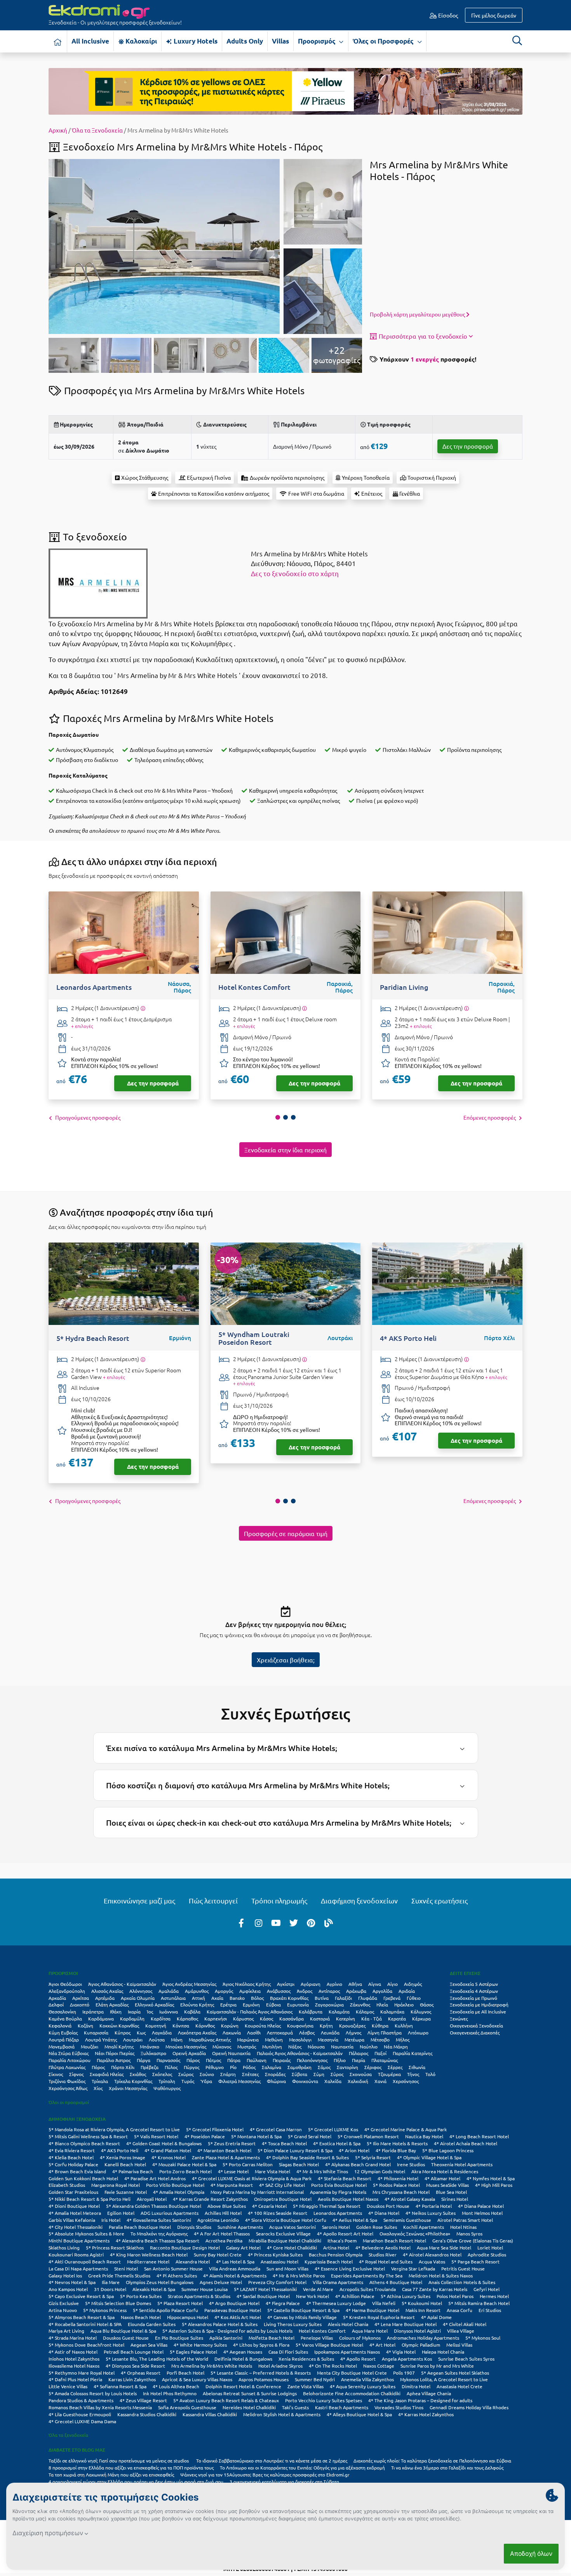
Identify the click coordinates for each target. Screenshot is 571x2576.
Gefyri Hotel (487, 2289)
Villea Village (461, 2331)
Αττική (198, 1998)
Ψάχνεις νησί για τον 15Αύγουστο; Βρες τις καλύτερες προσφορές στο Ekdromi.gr (265, 2475)
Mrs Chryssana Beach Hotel (401, 2192)
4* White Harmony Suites (200, 2345)
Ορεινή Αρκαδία (189, 2053)
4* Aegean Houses (243, 2352)
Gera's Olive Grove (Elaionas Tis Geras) (473, 2240)
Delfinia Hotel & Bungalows (243, 2359)
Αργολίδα (382, 1991)
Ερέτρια (228, 2005)
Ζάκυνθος (360, 2005)
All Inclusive (90, 41)
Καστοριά (320, 2019)
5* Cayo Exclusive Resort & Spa (81, 2296)
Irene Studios (411, 2164)
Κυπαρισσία (96, 2032)
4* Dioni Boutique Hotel (74, 2206)
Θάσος (427, 2005)
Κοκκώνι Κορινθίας (119, 2025)
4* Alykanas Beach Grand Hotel (358, 2164)
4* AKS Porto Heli (120, 2150)
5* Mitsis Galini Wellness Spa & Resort (88, 2136)
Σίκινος (56, 2074)
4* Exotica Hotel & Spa (337, 2143)
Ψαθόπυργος (167, 2088)
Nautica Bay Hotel (424, 2136)
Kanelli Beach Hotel (125, 2164)
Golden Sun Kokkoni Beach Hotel (83, 2178)
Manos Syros (469, 2233)
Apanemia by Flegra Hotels (338, 2192)
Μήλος (403, 2039)
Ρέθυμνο (215, 2067)
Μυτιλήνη (272, 2046)
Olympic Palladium (421, 2345)
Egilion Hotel (121, 2213)
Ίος (150, 2012)
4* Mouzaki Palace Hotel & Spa (184, 2164)
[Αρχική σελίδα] (58, 41)
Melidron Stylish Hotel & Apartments (282, 2414)
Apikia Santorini (226, 2338)
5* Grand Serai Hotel (310, 2136)
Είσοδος (447, 15)
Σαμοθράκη (299, 2067)
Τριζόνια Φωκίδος (67, 2081)
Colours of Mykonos (360, 2338)
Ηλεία (382, 2005)
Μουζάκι (90, 2046)
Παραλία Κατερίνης (413, 2053)
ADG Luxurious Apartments (170, 2213)
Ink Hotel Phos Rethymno (170, 2393)
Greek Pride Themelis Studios (119, 2275)
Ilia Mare (111, 2282)
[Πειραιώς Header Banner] (285, 91)
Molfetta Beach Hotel (272, 2338)
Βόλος (257, 1998)
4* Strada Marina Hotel (73, 2338)
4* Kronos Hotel (169, 2157)
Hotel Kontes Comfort (322, 2331)
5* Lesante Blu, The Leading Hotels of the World (157, 2359)
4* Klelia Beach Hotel (71, 2157)
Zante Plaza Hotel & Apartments (226, 2157)
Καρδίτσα (161, 2019)
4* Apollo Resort (358, 2359)
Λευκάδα (330, 2032)
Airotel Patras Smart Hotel (465, 2220)
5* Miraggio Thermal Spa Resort (327, 2206)
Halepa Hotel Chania (443, 2352)
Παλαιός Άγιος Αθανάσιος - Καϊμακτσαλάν (300, 2053)
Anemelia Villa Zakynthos (367, 2379)
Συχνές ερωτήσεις (440, 1901)
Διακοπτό (80, 2005)
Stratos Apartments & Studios (199, 2296)
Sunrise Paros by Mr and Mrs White (437, 2366)
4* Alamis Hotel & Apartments (235, 2275)
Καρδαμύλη (132, 2019)
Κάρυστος (243, 2019)
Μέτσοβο (380, 2039)
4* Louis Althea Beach (176, 2386)
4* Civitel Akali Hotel (465, 2324)
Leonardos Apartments (338, 2213)
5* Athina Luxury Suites (406, 2296)
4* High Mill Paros (494, 2185)
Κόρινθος (205, 2025)
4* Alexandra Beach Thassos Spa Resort (158, 2240)
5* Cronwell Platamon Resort (368, 2136)
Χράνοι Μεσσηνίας (128, 2088)
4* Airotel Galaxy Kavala (410, 2199)
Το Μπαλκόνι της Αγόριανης (159, 2233)
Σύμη (319, 2074)
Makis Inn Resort (423, 2310)
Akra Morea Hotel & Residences (445, 2171)
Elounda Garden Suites (152, 2324)
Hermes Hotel (494, 2296)
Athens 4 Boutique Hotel (396, 2282)
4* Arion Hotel (354, 2150)
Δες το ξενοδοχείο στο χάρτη (295, 573)
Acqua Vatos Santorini (292, 2227)
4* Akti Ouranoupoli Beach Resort (85, 2261)
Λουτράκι (133, 2039)
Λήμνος (353, 2032)
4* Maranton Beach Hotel (224, 2150)
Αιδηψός (413, 1984)
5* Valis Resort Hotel (156, 2136)
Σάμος (324, 2067)
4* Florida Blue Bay (396, 2150)
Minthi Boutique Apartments (79, 2240)
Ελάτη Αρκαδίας (112, 2005)
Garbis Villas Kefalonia (72, 2220)
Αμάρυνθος (197, 1991)
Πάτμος (213, 2060)
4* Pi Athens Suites (177, 2275)
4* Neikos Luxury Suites (431, 2213)
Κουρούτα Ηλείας (263, 2025)
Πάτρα (234, 2060)
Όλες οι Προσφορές (384, 41)
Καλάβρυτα (311, 2012)
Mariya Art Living (66, 2331)
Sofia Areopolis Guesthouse (187, 2407)
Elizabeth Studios (67, 2185)
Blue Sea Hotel (451, 2192)
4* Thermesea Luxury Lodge (336, 2303)
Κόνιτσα (181, 2025)
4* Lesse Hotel (233, 2171)
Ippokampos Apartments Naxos (347, 2352)
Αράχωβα (356, 1991)
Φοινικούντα (305, 2081)
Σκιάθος (138, 2074)
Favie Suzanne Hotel (126, 2192)
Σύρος (337, 2074)
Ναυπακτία (342, 2046)
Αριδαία (407, 1991)
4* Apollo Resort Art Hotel (345, 2233)
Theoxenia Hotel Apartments (462, 2164)
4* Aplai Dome (436, 2317)
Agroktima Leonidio (218, 2220)
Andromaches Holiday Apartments (423, 2338)
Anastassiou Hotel (279, 2261)
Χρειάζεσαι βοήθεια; (286, 1660)
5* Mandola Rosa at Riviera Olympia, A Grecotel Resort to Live (114, 2129)
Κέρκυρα (421, 2019)
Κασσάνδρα (292, 2019)
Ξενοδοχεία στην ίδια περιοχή (285, 1150)
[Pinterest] (311, 1922)
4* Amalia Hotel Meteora (75, 2213)
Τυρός (188, 2081)
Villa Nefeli (384, 2303)
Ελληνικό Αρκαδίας (154, 2005)
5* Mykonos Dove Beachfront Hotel (86, 2345)
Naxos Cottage (379, 2366)
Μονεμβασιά (62, 2046)
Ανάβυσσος (279, 1991)
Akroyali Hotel (152, 2199)
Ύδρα (206, 2081)
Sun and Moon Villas (287, 2268)
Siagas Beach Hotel (299, 2164)
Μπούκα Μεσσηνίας (186, 2046)
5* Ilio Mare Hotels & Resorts (397, 2143)
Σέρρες (395, 2067)
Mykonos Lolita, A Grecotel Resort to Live (444, 2379)
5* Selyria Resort (373, 2157)
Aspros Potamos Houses (264, 2379)
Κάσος (266, 2019)
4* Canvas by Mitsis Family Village (302, 2317)
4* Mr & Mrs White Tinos (322, 2171)
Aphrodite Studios (487, 2254)
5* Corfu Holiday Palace (73, 2164)
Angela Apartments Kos (407, 2359)
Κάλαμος (365, 2012)
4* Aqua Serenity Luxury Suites (363, 2386)
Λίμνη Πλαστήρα (385, 2032)
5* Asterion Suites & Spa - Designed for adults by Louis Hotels (227, 2331)
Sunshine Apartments (240, 2227)
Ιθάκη (116, 2012)
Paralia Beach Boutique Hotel (140, 2227)
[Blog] (329, 1922)
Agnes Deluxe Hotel (221, 2282)
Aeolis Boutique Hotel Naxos (348, 2199)
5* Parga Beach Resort (475, 2261)
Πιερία (359, 2060)
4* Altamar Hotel (442, 2178)
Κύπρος (123, 2032)
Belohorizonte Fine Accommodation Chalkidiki (352, 2393)
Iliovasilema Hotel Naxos (74, 2366)
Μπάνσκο (150, 2046)
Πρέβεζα (150, 2067)
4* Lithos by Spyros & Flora (261, 2345)
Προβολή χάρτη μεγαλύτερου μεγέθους (418, 314)
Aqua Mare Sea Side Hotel (444, 2247)
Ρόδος (249, 2067)
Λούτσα (157, 2039)
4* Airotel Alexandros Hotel (432, 2254)
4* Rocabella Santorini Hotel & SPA (85, 2324)
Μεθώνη (274, 2039)
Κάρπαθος (187, 2019)
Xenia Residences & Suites (306, 2359)
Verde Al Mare (318, 2289)
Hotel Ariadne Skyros (280, 2366)
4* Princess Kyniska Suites (275, 2254)
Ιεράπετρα (93, 2012)
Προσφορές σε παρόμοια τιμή (286, 1533)
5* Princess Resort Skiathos (115, 2247)
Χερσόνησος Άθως (68, 2088)
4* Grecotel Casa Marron (276, 2129)
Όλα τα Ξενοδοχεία (97, 130)
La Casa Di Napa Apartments (78, 2268)
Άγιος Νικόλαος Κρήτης (247, 1984)
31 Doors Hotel (110, 2289)
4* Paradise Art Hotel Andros (155, 2178)
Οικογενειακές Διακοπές (475, 2032)
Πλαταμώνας (385, 2060)
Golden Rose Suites (377, 2227)
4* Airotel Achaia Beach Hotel (466, 2143)
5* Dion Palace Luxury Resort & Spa (295, 2150)
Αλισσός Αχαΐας (107, 1991)
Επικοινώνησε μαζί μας (139, 1901)
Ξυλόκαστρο (153, 2053)
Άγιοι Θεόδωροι (65, 1984)
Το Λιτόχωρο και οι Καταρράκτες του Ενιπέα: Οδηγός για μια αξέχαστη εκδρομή (302, 2468)
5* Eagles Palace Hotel (193, 2352)
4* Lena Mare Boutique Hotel (406, 2324)
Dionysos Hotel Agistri (417, 2331)
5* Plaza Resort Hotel (180, 2303)
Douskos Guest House (126, 2338)
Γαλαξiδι (343, 1998)
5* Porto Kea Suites (141, 2296)
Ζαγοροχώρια (329, 2005)
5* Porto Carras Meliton (248, 2164)
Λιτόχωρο (418, 2032)
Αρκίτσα (81, 1998)
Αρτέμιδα (105, 1998)
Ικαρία (134, 2012)
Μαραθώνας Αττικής (210, 2039)
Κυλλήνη (404, 2025)
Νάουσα (316, 2046)
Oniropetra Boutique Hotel (283, 2199)
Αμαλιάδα (169, 1991)
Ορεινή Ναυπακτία (231, 2053)
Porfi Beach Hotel (185, 2373)
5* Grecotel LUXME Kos (333, 2129)
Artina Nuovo (63, 2310)
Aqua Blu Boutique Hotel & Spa (123, 2331)
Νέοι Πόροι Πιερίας (115, 2053)
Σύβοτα (299, 2074)
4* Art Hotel (382, 2345)
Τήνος (413, 2074)
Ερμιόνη (251, 2005)
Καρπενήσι (216, 2019)
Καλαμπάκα (392, 2012)
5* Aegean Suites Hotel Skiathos (455, 2373)
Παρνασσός (168, 2060)
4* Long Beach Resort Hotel (479, 2136)
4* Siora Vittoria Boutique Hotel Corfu (286, 2220)
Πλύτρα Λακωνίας (67, 2067)
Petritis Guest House (463, 2268)
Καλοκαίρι (140, 41)
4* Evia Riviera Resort (72, 2150)
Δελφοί (56, 2005)
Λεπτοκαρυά (280, 2032)
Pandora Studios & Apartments (81, 2400)
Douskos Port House (388, 2206)
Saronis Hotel (336, 2227)
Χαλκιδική (358, 2081)
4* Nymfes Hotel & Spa (491, 2178)
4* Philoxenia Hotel (398, 2178)
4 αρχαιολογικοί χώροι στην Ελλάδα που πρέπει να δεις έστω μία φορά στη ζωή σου (136, 2482)
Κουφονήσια (300, 2025)
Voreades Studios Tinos (399, 2407)
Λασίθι (254, 2032)
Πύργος (191, 2067)
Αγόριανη (311, 1984)
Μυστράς (247, 2046)
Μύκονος (222, 2046)
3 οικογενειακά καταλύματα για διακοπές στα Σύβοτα (284, 2482)
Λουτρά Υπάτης (101, 2039)
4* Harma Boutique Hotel (373, 2310)
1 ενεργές (425, 359)
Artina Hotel (336, 2247)
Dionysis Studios (194, 2227)
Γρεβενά (392, 1998)
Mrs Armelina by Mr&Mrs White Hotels (212, 2366)
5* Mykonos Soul (483, 2338)
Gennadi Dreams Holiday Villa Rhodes (469, 2407)
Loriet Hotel (490, 2247)
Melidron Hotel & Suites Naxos (441, 2275)
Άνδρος (305, 1991)
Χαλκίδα (333, 2081)
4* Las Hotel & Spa (235, 2261)
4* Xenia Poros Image (123, 2157)
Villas (280, 41)
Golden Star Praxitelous (73, 2192)
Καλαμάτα (339, 2012)
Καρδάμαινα (101, 2019)
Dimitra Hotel (416, 2386)
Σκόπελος (162, 2074)
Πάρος (193, 2060)
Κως (141, 2032)
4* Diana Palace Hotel (481, 2206)
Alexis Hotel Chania (348, 2324)
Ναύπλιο (369, 2046)
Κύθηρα (380, 2025)
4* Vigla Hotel (401, 2352)
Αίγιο (393, 1984)
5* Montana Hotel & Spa (256, 2136)
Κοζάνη (85, 2025)
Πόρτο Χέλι (123, 2067)
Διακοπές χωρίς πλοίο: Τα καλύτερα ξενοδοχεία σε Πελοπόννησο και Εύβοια (433, 2461)
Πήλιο (340, 2060)
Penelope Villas (317, 2338)
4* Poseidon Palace (205, 2136)
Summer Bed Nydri (315, 2379)
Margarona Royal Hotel (116, 2185)
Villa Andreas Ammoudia (235, 2268)
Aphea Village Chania (429, 2393)
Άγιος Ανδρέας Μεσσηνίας (189, 1984)
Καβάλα (192, 2012)
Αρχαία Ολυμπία (138, 1998)
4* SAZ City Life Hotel (282, 2185)
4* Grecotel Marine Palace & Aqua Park (406, 2129)
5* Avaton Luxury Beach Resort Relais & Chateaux (226, 2400)
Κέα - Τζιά (372, 2019)
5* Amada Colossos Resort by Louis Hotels (93, 2393)
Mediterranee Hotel (148, 2261)
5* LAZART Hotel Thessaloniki (265, 2289)
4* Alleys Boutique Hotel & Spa (359, 2414)
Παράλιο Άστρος (114, 2060)
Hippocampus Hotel (188, 2317)
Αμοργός (224, 1991)
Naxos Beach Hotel (141, 2317)
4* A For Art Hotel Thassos (222, 2233)
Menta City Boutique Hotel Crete (352, 2373)
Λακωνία (232, 2032)
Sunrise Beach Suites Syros (466, 2359)
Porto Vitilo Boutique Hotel (175, 2185)
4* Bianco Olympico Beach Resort (84, 2143)
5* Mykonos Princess (105, 2310)
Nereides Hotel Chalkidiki (249, 2407)
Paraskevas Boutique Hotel (233, 2310)
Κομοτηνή (156, 2025)
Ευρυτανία (298, 2005)
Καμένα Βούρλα (65, 2019)
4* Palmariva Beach (133, 2171)
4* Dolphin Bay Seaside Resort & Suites (307, 2157)
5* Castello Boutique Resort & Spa (303, 2310)
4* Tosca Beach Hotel (284, 2143)
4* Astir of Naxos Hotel (73, 2352)
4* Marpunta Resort (232, 2185)
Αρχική (58, 130)
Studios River (383, 2254)
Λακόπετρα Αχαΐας (197, 2032)
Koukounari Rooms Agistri (76, 2254)
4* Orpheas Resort (141, 2373)
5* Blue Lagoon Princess (448, 2150)
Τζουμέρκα (389, 2074)
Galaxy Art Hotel (243, 2247)
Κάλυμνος (421, 2012)
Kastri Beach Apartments (342, 2407)
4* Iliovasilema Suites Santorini (159, 2220)
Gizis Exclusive (64, 2303)
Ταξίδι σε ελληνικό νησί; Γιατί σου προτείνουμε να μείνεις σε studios (119, 2461)
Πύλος (171, 2067)
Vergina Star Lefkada (413, 2268)
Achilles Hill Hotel (223, 2213)
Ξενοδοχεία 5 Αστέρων (474, 1984)
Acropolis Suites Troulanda (368, 2289)
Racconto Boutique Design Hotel (185, 2247)
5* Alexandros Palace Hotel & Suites (220, 2324)
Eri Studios (490, 2310)
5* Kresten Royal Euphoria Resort (379, 2317)
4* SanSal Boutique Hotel (263, 2296)
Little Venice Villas (68, 2386)
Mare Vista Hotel (272, 2171)
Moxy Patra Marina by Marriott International (257, 2192)
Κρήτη (326, 2025)
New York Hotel (312, 2296)
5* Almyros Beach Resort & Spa (82, 2317)
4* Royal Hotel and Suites (386, 2261)
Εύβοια (273, 2005)
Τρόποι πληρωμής (279, 1901)
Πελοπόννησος (312, 2060)
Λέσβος (307, 2032)
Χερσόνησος (406, 2081)
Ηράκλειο (404, 2005)
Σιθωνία (417, 2067)
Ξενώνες (459, 2019)
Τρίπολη (167, 2081)
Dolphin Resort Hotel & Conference (243, 2386)
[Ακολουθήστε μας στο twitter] (294, 1922)
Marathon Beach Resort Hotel (394, 2240)
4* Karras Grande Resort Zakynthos (210, 2199)
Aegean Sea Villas (149, 2345)
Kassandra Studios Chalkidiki (147, 2414)
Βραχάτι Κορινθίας (289, 1998)
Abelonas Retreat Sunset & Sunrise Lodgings (250, 2393)
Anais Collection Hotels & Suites (462, 2282)
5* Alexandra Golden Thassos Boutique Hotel (154, 2206)
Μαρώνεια (248, 2039)
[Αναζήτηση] (517, 40)
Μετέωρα (354, 2039)
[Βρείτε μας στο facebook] (241, 1922)
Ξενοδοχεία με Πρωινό (474, 1998)
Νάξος (295, 2046)
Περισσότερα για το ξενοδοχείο (423, 336)
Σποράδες (275, 2074)
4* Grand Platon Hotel (168, 2150)
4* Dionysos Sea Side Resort (135, 2366)
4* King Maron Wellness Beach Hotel (149, 2254)
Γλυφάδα (368, 1998)
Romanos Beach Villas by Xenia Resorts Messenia (100, 2407)
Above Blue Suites (227, 2206)
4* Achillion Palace (355, 2296)
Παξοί (380, 2053)
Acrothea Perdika (224, 2240)
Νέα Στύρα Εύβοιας (69, 2053)
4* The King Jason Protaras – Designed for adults (420, 2400)
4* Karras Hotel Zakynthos (426, 2414)
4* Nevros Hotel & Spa (72, 2282)
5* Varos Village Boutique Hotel (329, 2345)
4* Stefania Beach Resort (345, 2178)
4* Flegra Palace (283, 2303)
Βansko (237, 1998)
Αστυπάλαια (173, 1998)
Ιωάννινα (169, 2012)
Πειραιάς (282, 2060)
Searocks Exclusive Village (283, 2233)
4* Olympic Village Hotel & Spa (429, 2157)
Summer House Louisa (205, 2289)
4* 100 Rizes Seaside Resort (278, 2213)
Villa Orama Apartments (338, 2282)
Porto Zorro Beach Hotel (185, 2171)
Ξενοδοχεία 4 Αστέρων (474, 1991)
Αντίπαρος (329, 1991)
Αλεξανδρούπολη (67, 1991)
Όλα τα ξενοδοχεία (68, 2435)
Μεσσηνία (328, 2039)
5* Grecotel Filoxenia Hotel (215, 2129)
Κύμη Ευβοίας (63, 2032)
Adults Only (245, 41)
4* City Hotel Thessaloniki (76, 2227)
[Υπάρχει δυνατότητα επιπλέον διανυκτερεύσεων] (143, 1008)
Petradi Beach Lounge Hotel (134, 2352)
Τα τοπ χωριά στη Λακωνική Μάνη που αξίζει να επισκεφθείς (111, 2475)
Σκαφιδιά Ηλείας (107, 2074)
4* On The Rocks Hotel (333, 2366)
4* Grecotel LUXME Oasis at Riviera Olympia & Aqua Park (252, 2178)
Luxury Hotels (195, 41)
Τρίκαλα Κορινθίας (133, 2081)
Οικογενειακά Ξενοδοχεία (476, 2025)
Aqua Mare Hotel (370, 2331)
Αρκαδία (57, 1998)
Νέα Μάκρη (396, 2046)
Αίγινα (375, 1984)
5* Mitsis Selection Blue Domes (118, 2303)
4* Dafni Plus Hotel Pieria (75, 2379)
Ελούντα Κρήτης (197, 2005)
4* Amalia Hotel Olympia (179, 2192)
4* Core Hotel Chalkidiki (292, 2247)
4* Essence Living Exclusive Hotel (350, 2268)
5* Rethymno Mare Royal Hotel (82, 2373)
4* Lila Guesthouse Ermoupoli (80, 2414)
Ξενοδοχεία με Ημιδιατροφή (479, 2005)
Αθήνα (355, 1984)
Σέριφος (373, 2067)
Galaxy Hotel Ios (65, 2275)
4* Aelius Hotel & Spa (355, 2220)
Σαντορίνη (347, 2067)
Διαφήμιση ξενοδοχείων (359, 1901)
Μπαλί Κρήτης (119, 2046)
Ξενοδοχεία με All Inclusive (478, 2012)
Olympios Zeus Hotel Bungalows (160, 2282)
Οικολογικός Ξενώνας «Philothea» (415, 2233)
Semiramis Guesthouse (407, 2220)
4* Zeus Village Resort (143, 2400)
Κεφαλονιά (60, 2025)
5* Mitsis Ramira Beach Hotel (479, 2303)
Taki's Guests (295, 2407)
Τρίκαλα (100, 2081)
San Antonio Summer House (173, 2268)
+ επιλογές (82, 1026)
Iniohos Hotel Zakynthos (74, 2359)
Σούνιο (207, 2074)
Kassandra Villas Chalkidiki (210, 2414)
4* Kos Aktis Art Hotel (238, 2317)
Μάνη (177, 2039)
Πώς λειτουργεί (213, 1901)
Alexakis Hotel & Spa (154, 2289)
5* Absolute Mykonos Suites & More (86, 2233)
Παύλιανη (257, 2060)
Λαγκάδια (162, 2032)
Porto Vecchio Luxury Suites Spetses (324, 2400)
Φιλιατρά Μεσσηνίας (239, 2081)
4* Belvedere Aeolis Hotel (383, 2247)
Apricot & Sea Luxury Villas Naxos (197, 2379)
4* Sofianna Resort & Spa (120, 2386)
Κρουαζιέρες (352, 2025)
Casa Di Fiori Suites (288, 2352)
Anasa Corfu (460, 2310)
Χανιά (380, 2081)
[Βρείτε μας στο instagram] (259, 1922)
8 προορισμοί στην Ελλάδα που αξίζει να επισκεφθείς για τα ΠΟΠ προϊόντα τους (131, 2468)
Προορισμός (318, 41)
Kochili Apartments (424, 2227)
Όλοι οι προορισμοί (69, 2102)
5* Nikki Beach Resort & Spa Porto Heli (90, 2199)
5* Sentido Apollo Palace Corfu (165, 2310)
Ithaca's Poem (342, 2240)
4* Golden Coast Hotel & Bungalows (164, 2143)
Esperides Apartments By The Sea (367, 2275)
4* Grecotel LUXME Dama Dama (82, 2421)
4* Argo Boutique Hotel (234, 2303)
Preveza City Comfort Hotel (277, 2282)
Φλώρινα (276, 2081)
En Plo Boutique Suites (179, 2338)
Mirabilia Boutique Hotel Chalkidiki (285, 2240)
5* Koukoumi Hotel (422, 2303)
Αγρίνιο (334, 1984)
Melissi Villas (459, 2345)
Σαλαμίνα (272, 2067)
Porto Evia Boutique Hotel (339, 2185)
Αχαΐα (217, 1998)
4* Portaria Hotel (434, 2206)
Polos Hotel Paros (455, 2296)
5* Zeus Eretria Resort (232, 2143)
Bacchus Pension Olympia (336, 2254)
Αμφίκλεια (250, 1991)
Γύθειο (414, 1998)
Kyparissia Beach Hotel (329, 2261)
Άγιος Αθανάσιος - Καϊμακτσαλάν (122, 1984)
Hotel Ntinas (463, 2227)
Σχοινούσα (361, 2074)
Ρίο (233, 2067)
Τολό (430, 2074)
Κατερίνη (346, 2019)
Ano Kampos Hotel (68, 2289)
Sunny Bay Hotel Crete (218, 2254)
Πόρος (98, 2067)
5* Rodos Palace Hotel (396, 2185)
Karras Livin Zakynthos (132, 2379)
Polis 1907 (404, 2373)
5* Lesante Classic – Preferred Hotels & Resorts (261, 2373)
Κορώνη (230, 2025)
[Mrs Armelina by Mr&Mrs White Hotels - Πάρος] (164, 245)
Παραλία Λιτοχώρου (70, 2060)
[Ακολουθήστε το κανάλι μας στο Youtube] (276, 1922)
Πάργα (144, 2060)
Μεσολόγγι (300, 2039)
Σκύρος (186, 2074)
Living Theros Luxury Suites (293, 2324)
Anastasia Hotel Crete (460, 2386)
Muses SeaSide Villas (447, 2185)
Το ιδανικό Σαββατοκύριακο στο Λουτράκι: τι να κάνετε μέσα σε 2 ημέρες (272, 2461)
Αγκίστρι (286, 1984)
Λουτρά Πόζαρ (64, 2039)
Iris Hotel (111, 2220)
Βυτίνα (322, 1998)
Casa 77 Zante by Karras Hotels (435, 2289)
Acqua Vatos (432, 2261)
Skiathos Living (64, 2247)
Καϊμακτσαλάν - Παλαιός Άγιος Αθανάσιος (250, 2012)
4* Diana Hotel (384, 2213)
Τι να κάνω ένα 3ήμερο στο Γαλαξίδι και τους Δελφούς (447, 2468)
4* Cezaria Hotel (269, 2206)
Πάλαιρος (359, 2053)
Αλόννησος (141, 1991)
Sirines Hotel (455, 2199)
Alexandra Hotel (193, 2261)
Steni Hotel (126, 2268)
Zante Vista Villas (306, 2386)
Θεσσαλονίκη (62, 2012)
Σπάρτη (228, 2074)
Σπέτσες (250, 2074)
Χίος (98, 2088)
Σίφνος (76, 2074)
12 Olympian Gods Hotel (380, 2171)
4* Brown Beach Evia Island (77, 2171)
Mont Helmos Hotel (482, 2213)
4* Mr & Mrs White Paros (299, 2275)
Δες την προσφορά (468, 446)
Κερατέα (397, 2019)
